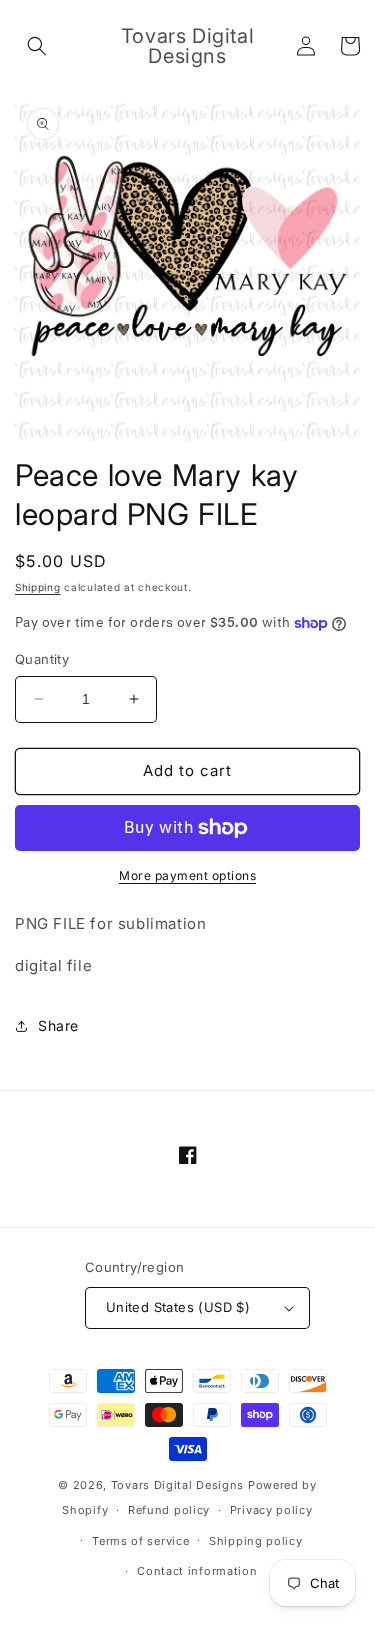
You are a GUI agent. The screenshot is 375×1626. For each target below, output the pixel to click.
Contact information (197, 1571)
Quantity (42, 659)
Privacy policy (271, 1510)
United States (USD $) (178, 1307)
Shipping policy (256, 1541)
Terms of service (140, 1541)
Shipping (38, 587)
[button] (37, 46)
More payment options (187, 875)
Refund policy (169, 1510)
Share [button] (58, 1025)
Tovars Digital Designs (177, 1485)
